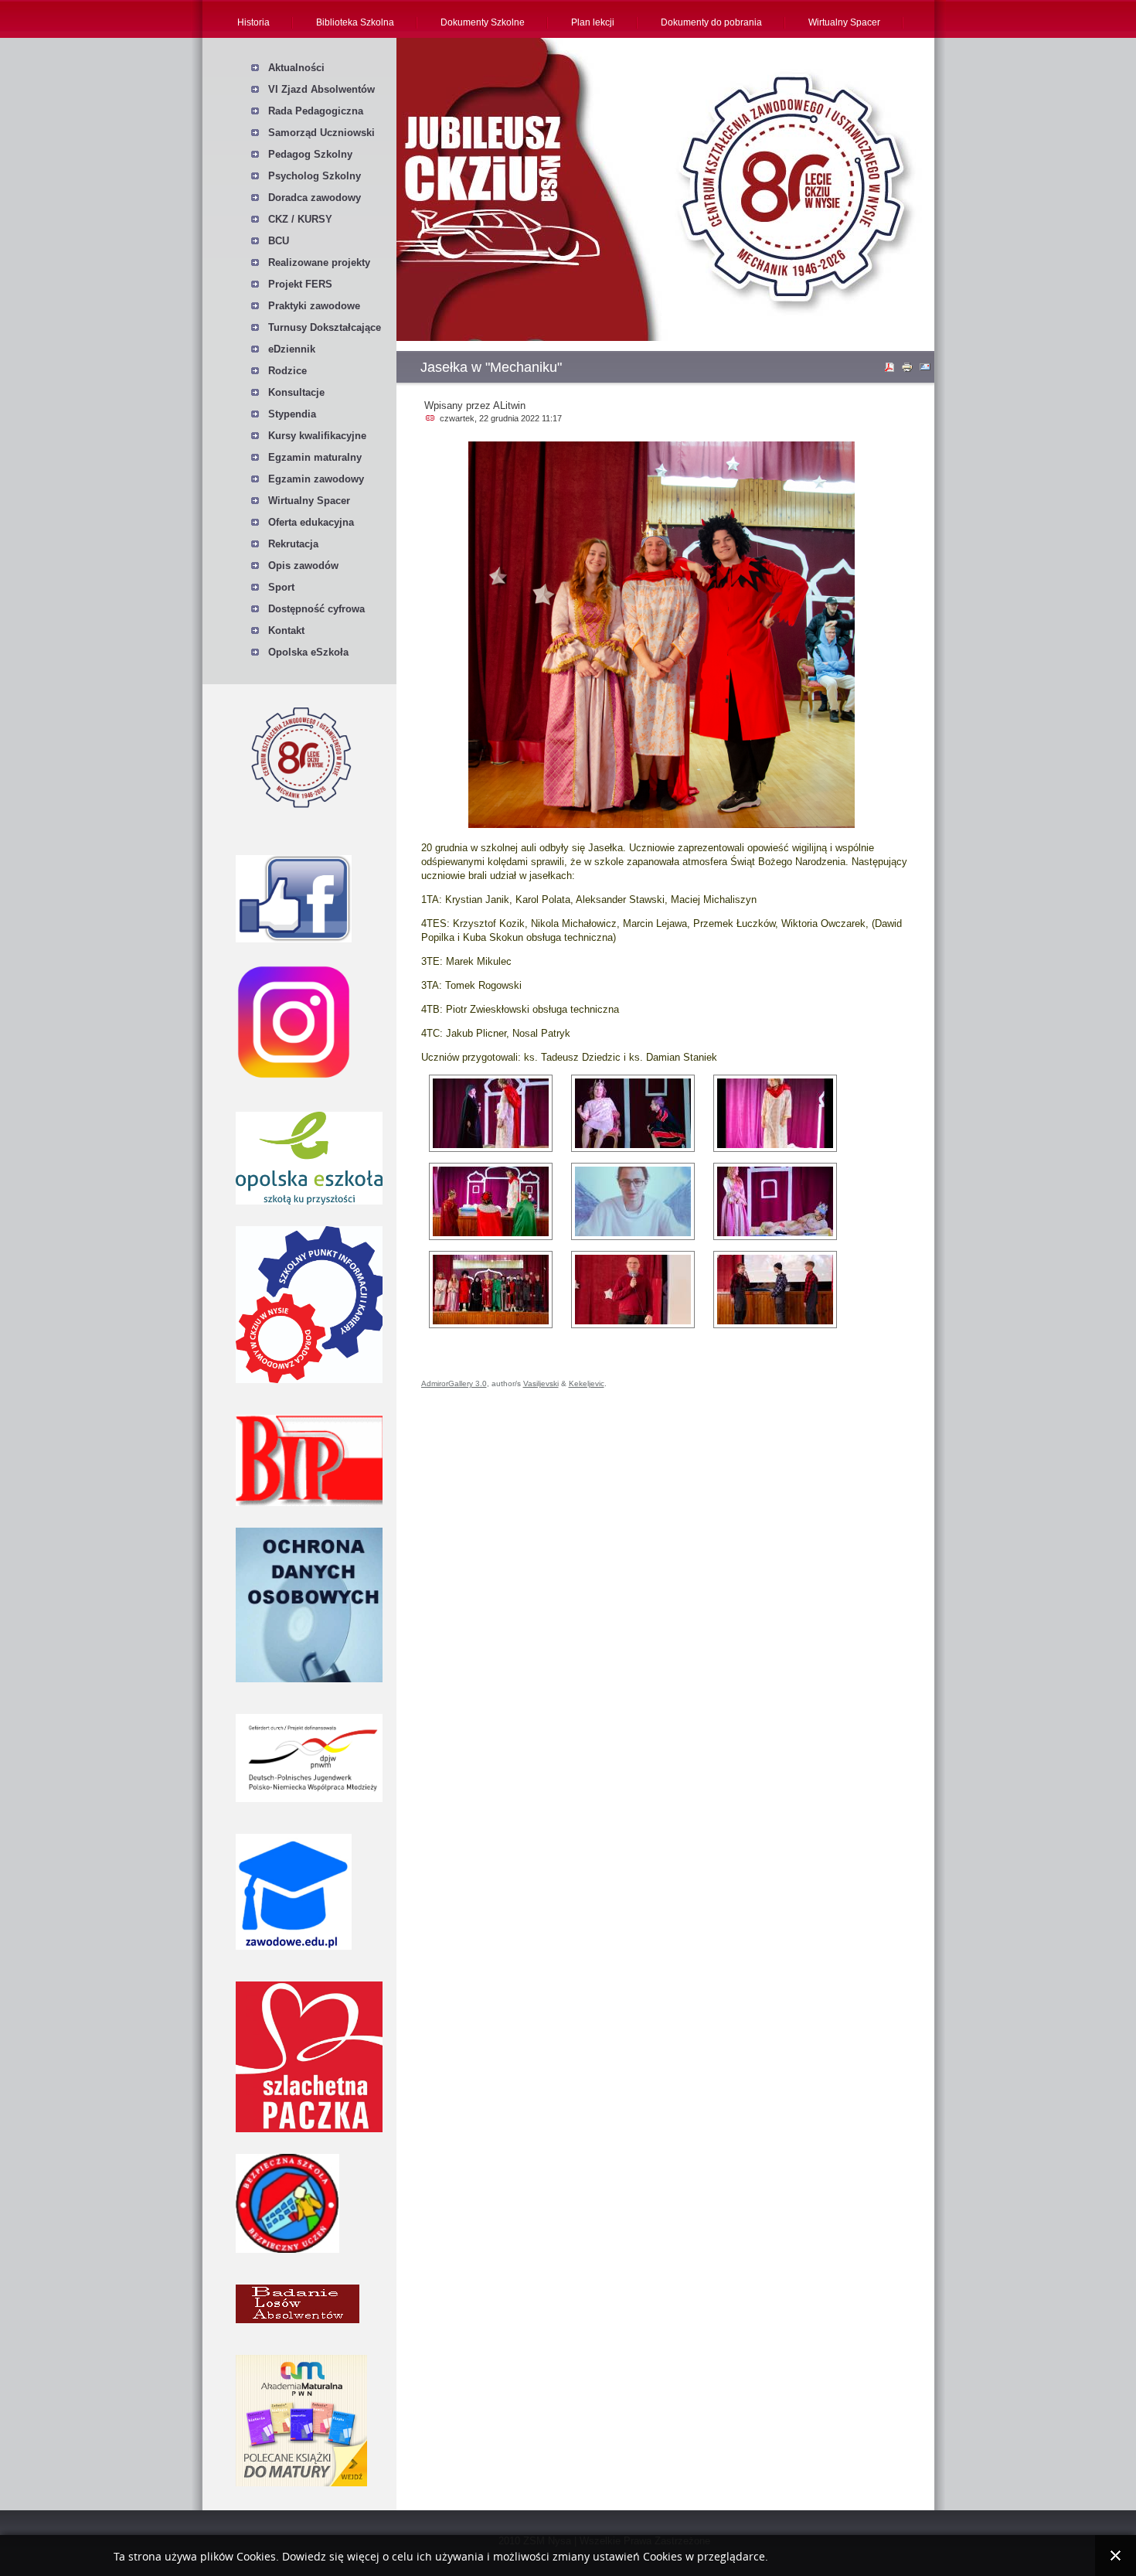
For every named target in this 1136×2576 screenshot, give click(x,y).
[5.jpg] (633, 1201)
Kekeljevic (587, 1383)
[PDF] (891, 370)
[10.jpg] (633, 1113)
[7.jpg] (491, 1290)
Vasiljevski (541, 1383)
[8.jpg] (633, 1290)
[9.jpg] (775, 1290)
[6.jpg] (775, 1201)
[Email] (927, 370)
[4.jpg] (491, 1201)
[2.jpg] (775, 1113)
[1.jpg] (491, 1113)
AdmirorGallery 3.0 (454, 1383)
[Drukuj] (909, 370)
